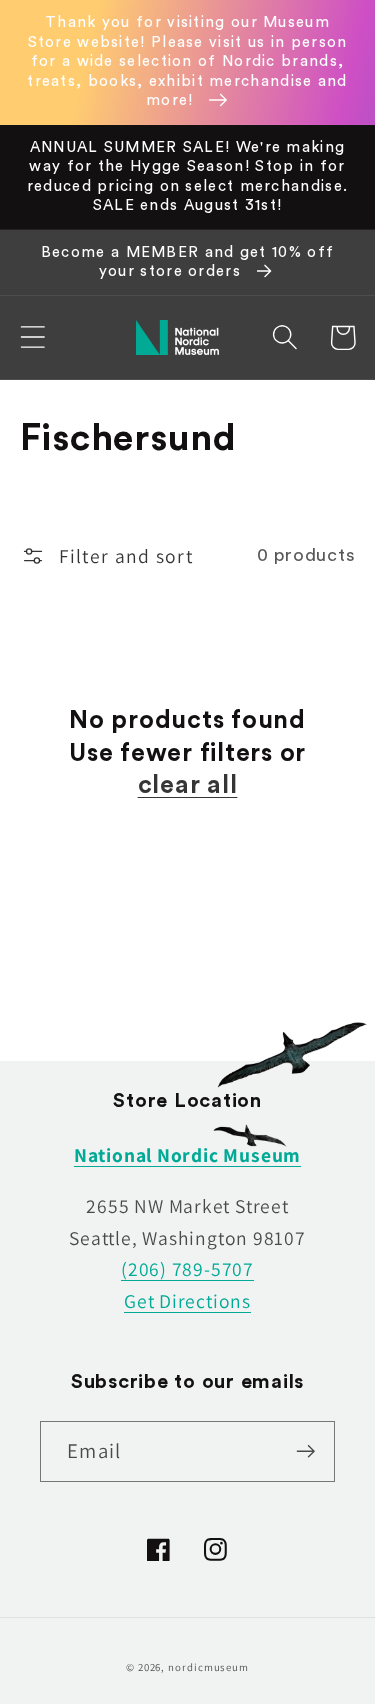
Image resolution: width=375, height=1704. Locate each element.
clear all (188, 785)
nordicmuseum (208, 1667)
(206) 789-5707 (187, 1269)
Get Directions (187, 1301)
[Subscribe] (305, 1451)
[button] (32, 337)
